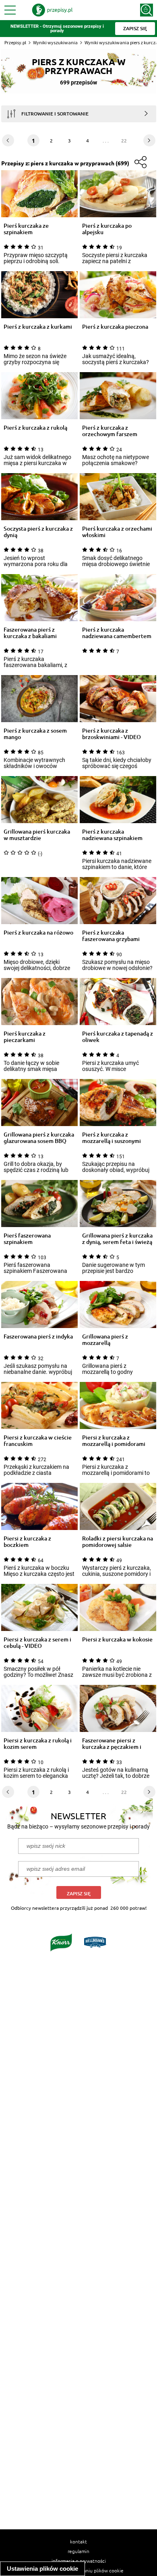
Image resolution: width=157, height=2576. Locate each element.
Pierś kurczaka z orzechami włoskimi (117, 532)
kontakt (78, 2541)
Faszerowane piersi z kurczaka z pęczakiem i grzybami (112, 1744)
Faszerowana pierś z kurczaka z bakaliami (30, 633)
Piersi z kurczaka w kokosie (117, 1640)
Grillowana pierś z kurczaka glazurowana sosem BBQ (39, 1138)
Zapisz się (79, 1893)
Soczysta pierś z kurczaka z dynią (38, 532)
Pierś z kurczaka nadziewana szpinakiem (112, 835)
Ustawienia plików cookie (42, 2569)
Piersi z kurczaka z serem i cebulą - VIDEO (37, 1643)
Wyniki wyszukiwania (55, 42)
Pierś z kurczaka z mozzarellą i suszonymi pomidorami (112, 1138)
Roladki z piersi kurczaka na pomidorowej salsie (118, 1542)
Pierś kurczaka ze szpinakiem (26, 229)
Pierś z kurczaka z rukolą (35, 428)
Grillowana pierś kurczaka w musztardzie (37, 835)
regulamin (78, 2551)
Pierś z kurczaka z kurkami (38, 327)
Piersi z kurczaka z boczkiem (27, 1542)
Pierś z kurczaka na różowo (38, 933)
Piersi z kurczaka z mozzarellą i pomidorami (114, 1441)
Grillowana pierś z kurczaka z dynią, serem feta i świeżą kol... (117, 1239)
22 (124, 140)
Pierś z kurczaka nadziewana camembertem (117, 633)
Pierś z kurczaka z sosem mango (35, 734)
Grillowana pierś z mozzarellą (105, 1340)
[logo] (52, 10)
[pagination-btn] (149, 140)
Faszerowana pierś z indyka (38, 1337)
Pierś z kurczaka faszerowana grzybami (111, 936)
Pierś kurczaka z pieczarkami (25, 1037)
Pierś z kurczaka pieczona (115, 327)
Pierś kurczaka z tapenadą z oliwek (118, 1037)
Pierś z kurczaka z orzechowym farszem (110, 431)
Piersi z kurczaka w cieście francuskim (38, 1441)
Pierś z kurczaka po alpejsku (107, 229)
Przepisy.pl (15, 42)
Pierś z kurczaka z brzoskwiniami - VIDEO (112, 734)
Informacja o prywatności (79, 2561)
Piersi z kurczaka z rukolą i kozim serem (38, 1744)
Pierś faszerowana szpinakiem (27, 1239)
